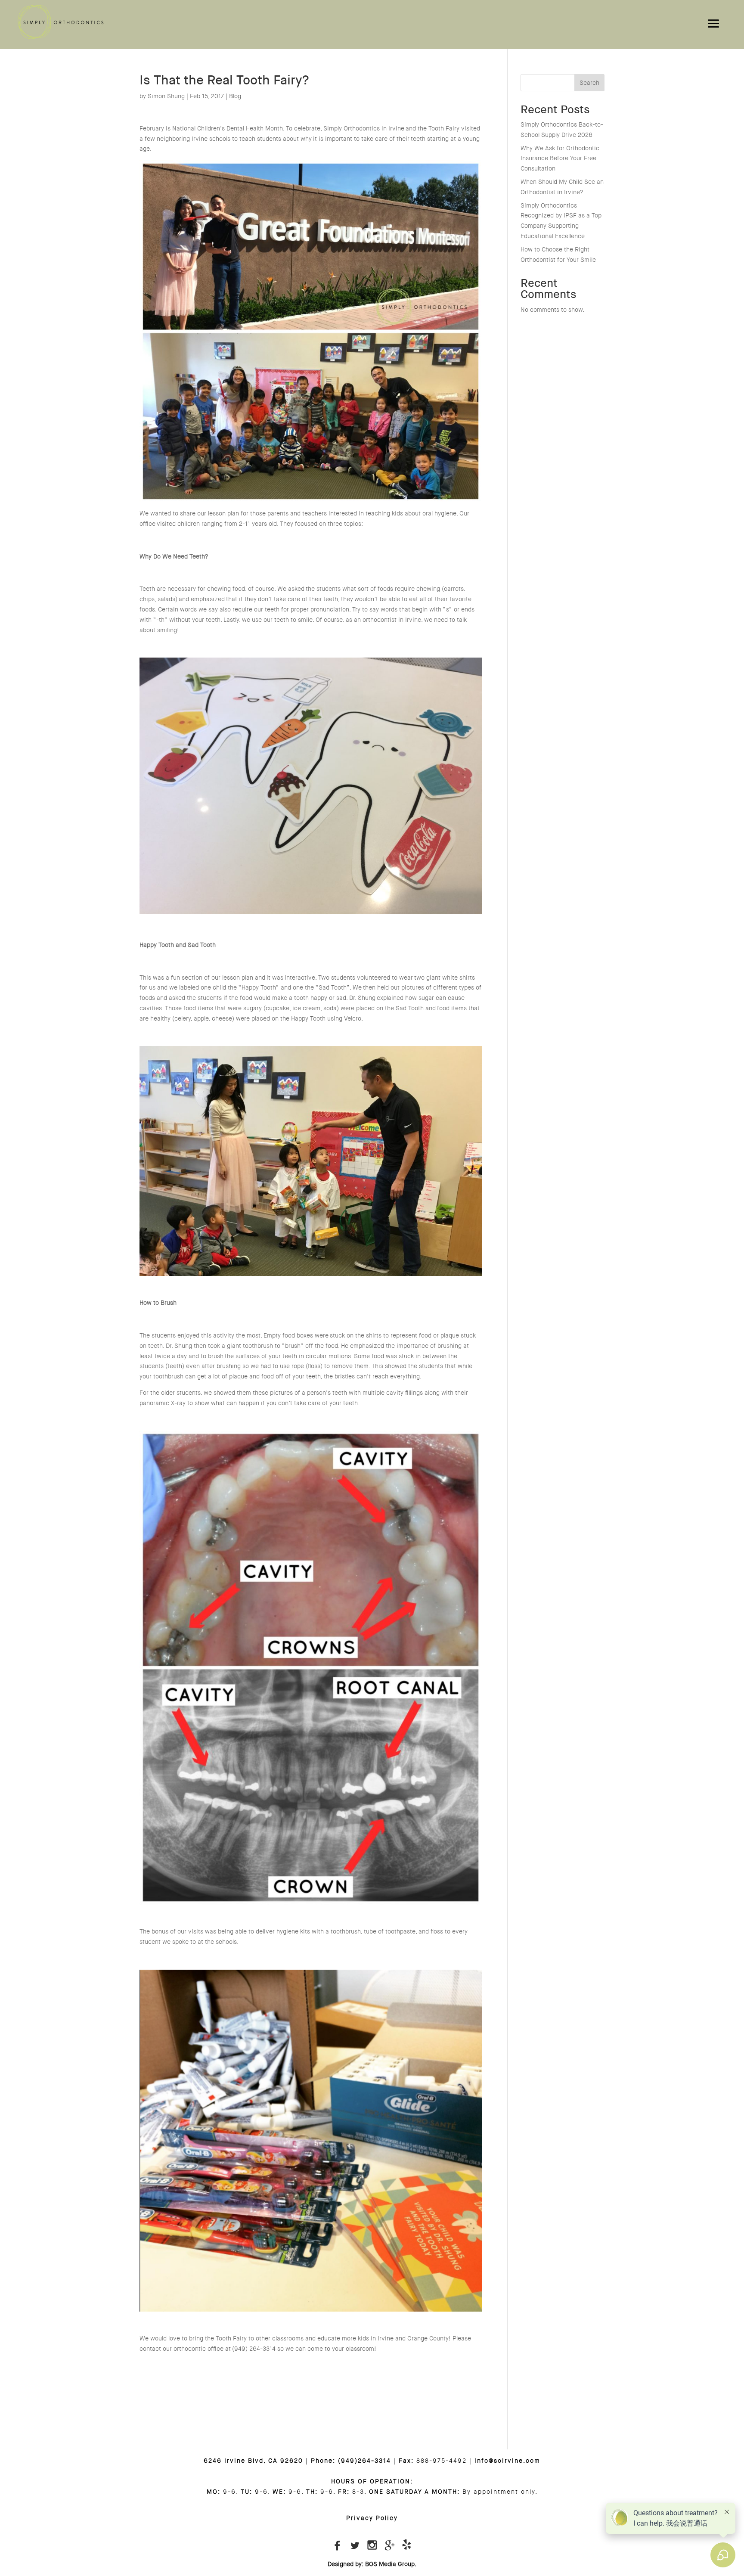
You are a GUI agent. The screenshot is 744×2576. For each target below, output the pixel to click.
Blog (235, 96)
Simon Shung (166, 96)
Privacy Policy (372, 2518)
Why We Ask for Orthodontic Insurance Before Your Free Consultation (560, 158)
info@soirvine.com (507, 2461)
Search (589, 83)
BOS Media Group (390, 2564)
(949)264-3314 (364, 2461)
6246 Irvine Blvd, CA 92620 (253, 2461)
